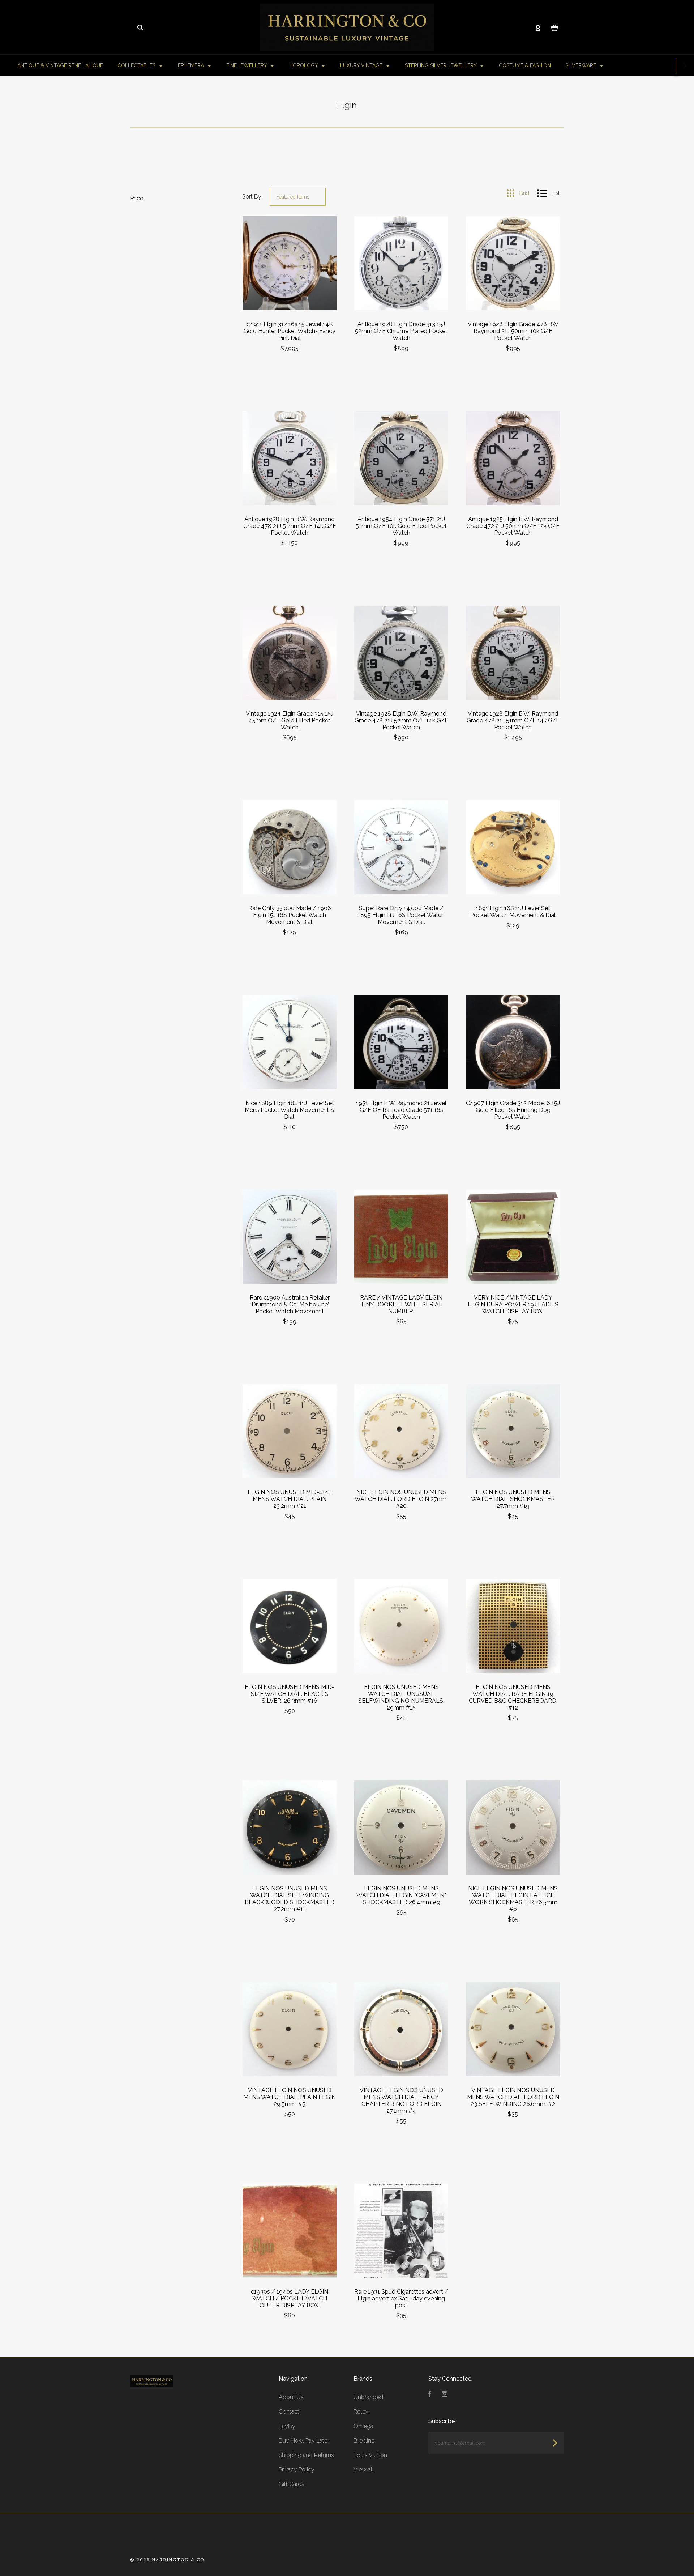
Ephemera (192, 65)
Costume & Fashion (525, 65)
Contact (289, 2412)
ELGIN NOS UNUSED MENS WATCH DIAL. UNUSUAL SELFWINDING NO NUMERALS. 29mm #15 (401, 1697)
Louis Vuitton (370, 2455)
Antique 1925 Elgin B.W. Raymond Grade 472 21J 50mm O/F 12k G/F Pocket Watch (513, 526)
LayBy (287, 2426)
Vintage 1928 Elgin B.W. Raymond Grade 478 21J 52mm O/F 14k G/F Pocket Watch (401, 720)
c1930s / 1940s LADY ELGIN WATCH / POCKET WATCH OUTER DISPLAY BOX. (290, 2298)
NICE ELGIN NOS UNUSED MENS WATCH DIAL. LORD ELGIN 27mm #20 (401, 1499)
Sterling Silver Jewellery (441, 65)
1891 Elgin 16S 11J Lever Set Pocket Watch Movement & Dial (513, 912)
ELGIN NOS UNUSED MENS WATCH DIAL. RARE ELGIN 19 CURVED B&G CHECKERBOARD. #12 (513, 1697)
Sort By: (252, 197)
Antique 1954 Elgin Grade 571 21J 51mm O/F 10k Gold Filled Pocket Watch (401, 526)
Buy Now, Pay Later (304, 2441)
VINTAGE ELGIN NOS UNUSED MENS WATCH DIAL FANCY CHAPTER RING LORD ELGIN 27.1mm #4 (401, 2101)
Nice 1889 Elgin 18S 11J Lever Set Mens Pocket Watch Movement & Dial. (290, 1110)
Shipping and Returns (306, 2455)
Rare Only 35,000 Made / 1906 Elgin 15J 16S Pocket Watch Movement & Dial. (290, 915)
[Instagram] (445, 2395)
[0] (555, 27)
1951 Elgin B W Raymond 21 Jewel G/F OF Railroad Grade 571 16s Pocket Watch (401, 1110)
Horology (304, 65)
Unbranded (368, 2397)
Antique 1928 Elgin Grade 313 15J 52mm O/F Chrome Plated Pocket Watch (401, 331)
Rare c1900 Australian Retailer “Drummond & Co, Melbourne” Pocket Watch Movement (290, 1304)
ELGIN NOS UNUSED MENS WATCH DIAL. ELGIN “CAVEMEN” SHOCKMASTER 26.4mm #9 (401, 1895)
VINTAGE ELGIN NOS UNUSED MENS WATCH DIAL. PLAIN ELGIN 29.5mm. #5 (290, 2097)
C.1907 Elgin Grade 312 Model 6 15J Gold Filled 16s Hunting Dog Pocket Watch (513, 1110)
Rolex (361, 2412)
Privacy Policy (297, 2470)
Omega (363, 2426)
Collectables (137, 65)
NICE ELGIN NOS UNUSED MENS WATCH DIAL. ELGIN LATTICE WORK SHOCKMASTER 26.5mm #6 (513, 1899)
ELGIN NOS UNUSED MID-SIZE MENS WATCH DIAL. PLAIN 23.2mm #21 (290, 1499)
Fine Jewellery (247, 65)
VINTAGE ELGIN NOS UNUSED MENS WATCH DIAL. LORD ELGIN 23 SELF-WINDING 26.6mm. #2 (513, 2097)
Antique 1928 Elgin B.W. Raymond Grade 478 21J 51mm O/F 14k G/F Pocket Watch (290, 526)
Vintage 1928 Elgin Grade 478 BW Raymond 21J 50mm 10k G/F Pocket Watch (513, 331)
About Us (291, 2397)
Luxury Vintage (362, 65)
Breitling (364, 2441)
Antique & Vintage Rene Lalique (60, 65)
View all (364, 2470)
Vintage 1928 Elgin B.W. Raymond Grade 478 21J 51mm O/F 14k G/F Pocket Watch (513, 720)
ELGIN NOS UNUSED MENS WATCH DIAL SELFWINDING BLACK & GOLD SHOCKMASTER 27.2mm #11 (290, 1899)
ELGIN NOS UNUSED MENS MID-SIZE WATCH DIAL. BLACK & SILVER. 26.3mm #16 (290, 1694)
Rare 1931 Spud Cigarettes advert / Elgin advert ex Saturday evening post (401, 2298)
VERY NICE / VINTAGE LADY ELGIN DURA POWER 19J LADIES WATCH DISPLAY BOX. (513, 1304)
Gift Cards (292, 2484)
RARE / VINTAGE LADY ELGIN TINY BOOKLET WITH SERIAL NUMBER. (401, 1304)
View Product (290, 263)
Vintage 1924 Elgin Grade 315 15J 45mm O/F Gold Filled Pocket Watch (290, 720)
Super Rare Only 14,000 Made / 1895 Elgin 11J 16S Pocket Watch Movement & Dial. (401, 915)
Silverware (581, 65)
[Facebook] (430, 2395)
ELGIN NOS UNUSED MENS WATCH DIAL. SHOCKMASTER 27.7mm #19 (513, 1499)
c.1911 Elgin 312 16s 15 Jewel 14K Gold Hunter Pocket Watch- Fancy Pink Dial (290, 331)
